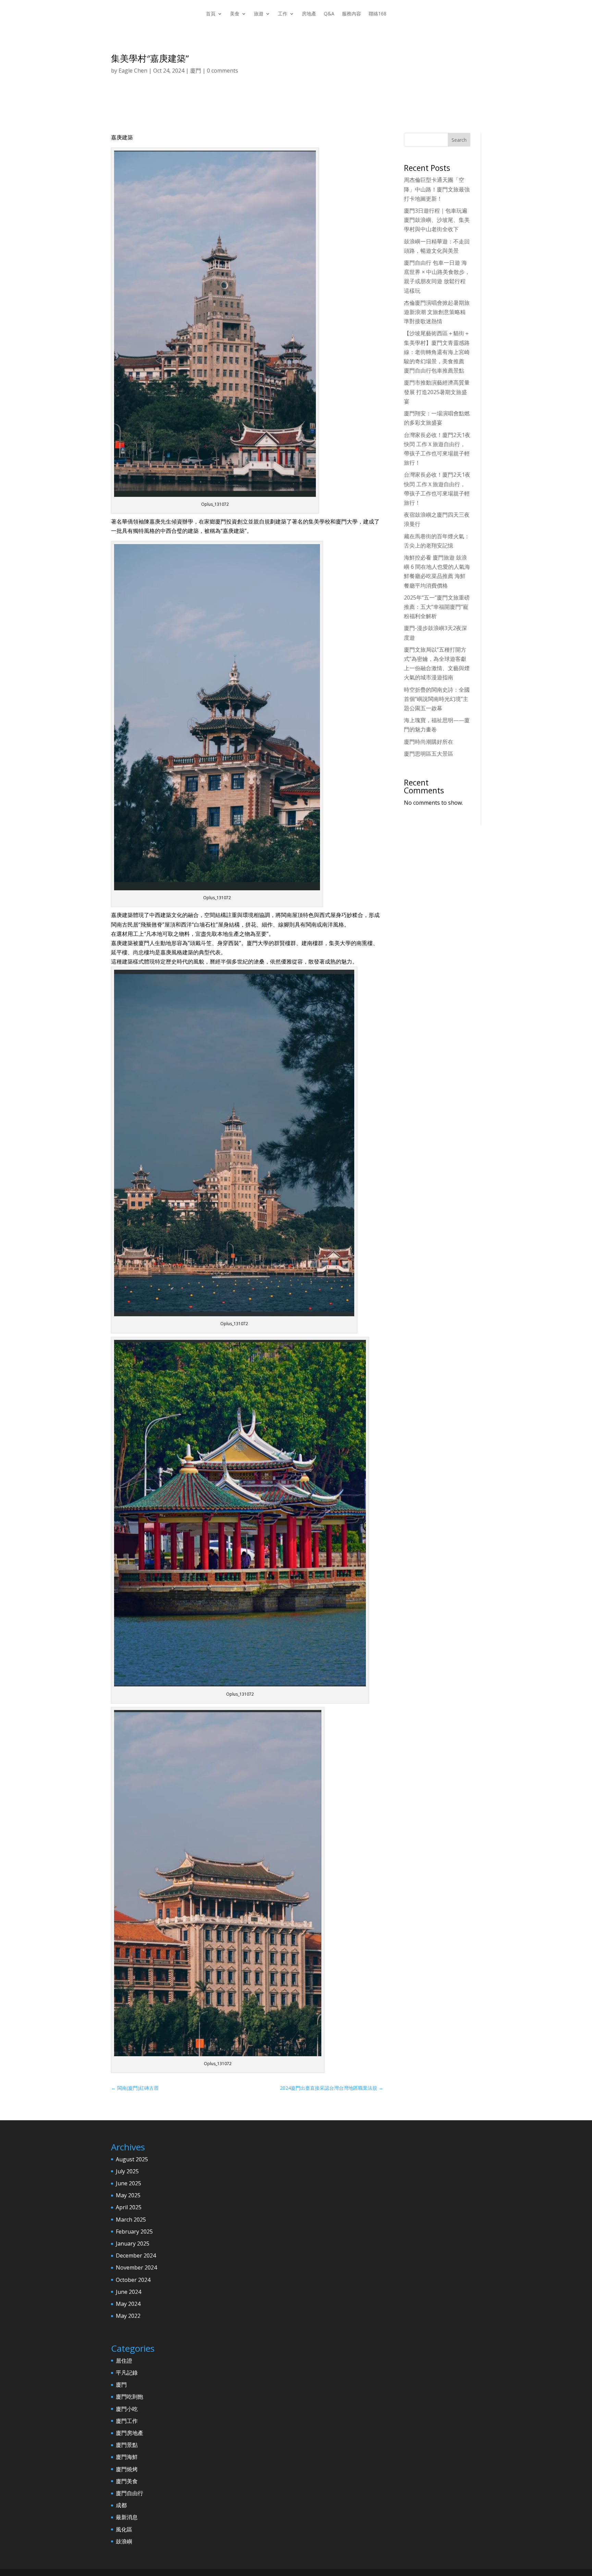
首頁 (211, 14)
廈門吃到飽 (129, 2397)
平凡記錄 (127, 2373)
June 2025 (128, 2183)
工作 (283, 14)
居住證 (124, 2361)
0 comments (223, 71)
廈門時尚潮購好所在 (429, 742)
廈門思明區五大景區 (429, 754)
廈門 (196, 71)
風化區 (124, 2529)
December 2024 (136, 2255)
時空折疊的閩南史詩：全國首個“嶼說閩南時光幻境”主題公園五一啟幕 (437, 699)
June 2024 (128, 2292)
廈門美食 (127, 2481)
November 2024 (136, 2267)
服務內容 (351, 14)
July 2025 (127, 2171)
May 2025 (128, 2195)
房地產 (309, 14)
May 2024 (128, 2304)
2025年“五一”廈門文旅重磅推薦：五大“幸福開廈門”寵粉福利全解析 (437, 607)
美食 (235, 14)
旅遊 (259, 14)
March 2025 (131, 2220)
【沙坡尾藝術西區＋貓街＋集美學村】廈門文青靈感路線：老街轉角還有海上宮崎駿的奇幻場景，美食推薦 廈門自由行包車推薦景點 (437, 352)
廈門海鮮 (127, 2457)
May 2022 (128, 2316)
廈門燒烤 (127, 2469)
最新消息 (127, 2517)
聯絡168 (378, 14)
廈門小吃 (127, 2409)
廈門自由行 (129, 2493)
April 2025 (129, 2207)
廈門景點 (127, 2445)
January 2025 (133, 2244)
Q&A (329, 14)
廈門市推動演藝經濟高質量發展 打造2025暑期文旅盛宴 (437, 392)
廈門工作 (127, 2421)
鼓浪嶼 (124, 2541)
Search (459, 140)
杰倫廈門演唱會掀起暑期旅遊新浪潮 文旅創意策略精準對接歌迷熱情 (437, 312)
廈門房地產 (129, 2433)
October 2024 (133, 2280)
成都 (121, 2505)
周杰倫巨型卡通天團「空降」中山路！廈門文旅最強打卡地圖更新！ (437, 189)
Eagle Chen (133, 71)
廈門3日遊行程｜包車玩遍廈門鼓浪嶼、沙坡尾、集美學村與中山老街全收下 (437, 220)
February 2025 (134, 2232)
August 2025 (132, 2159)
